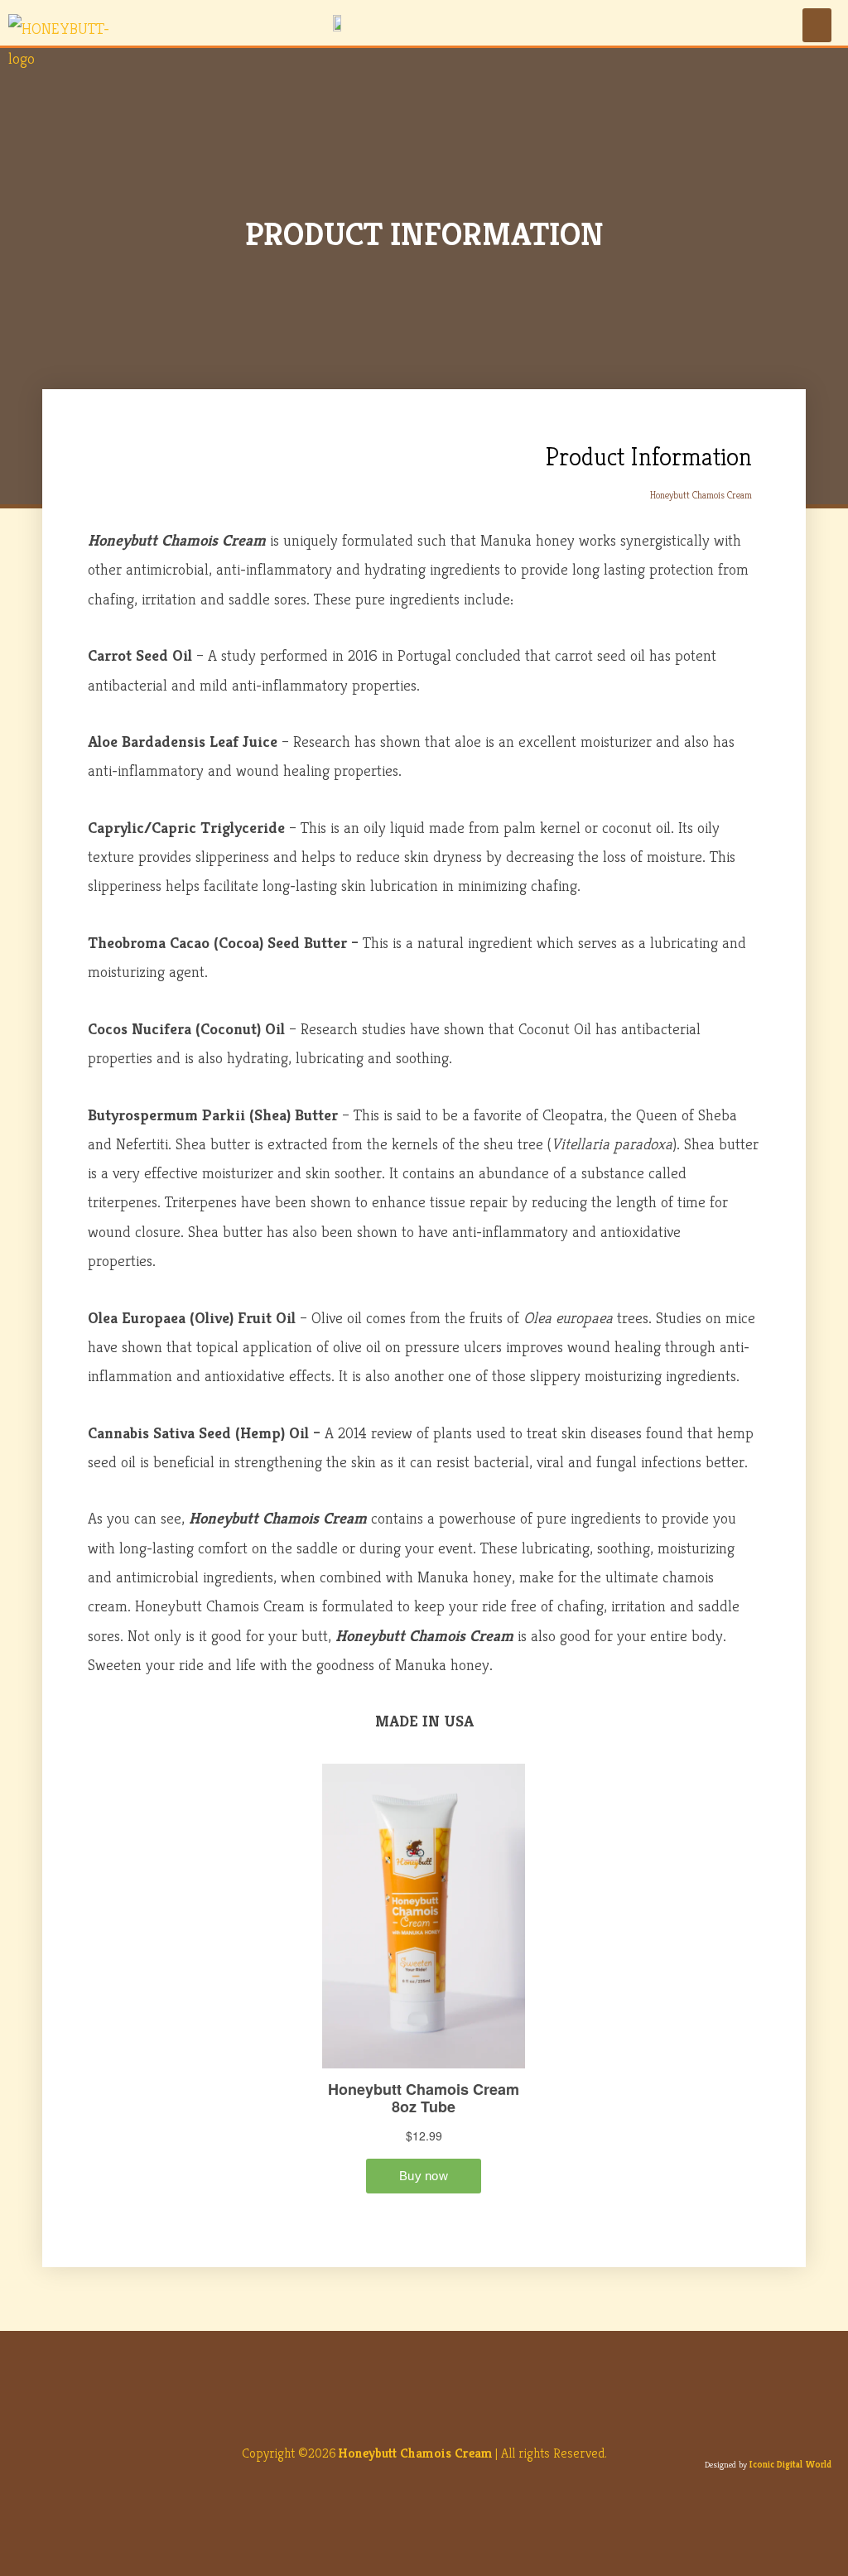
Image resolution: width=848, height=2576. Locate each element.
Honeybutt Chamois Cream (415, 2453)
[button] (817, 25)
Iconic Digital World (790, 2464)
